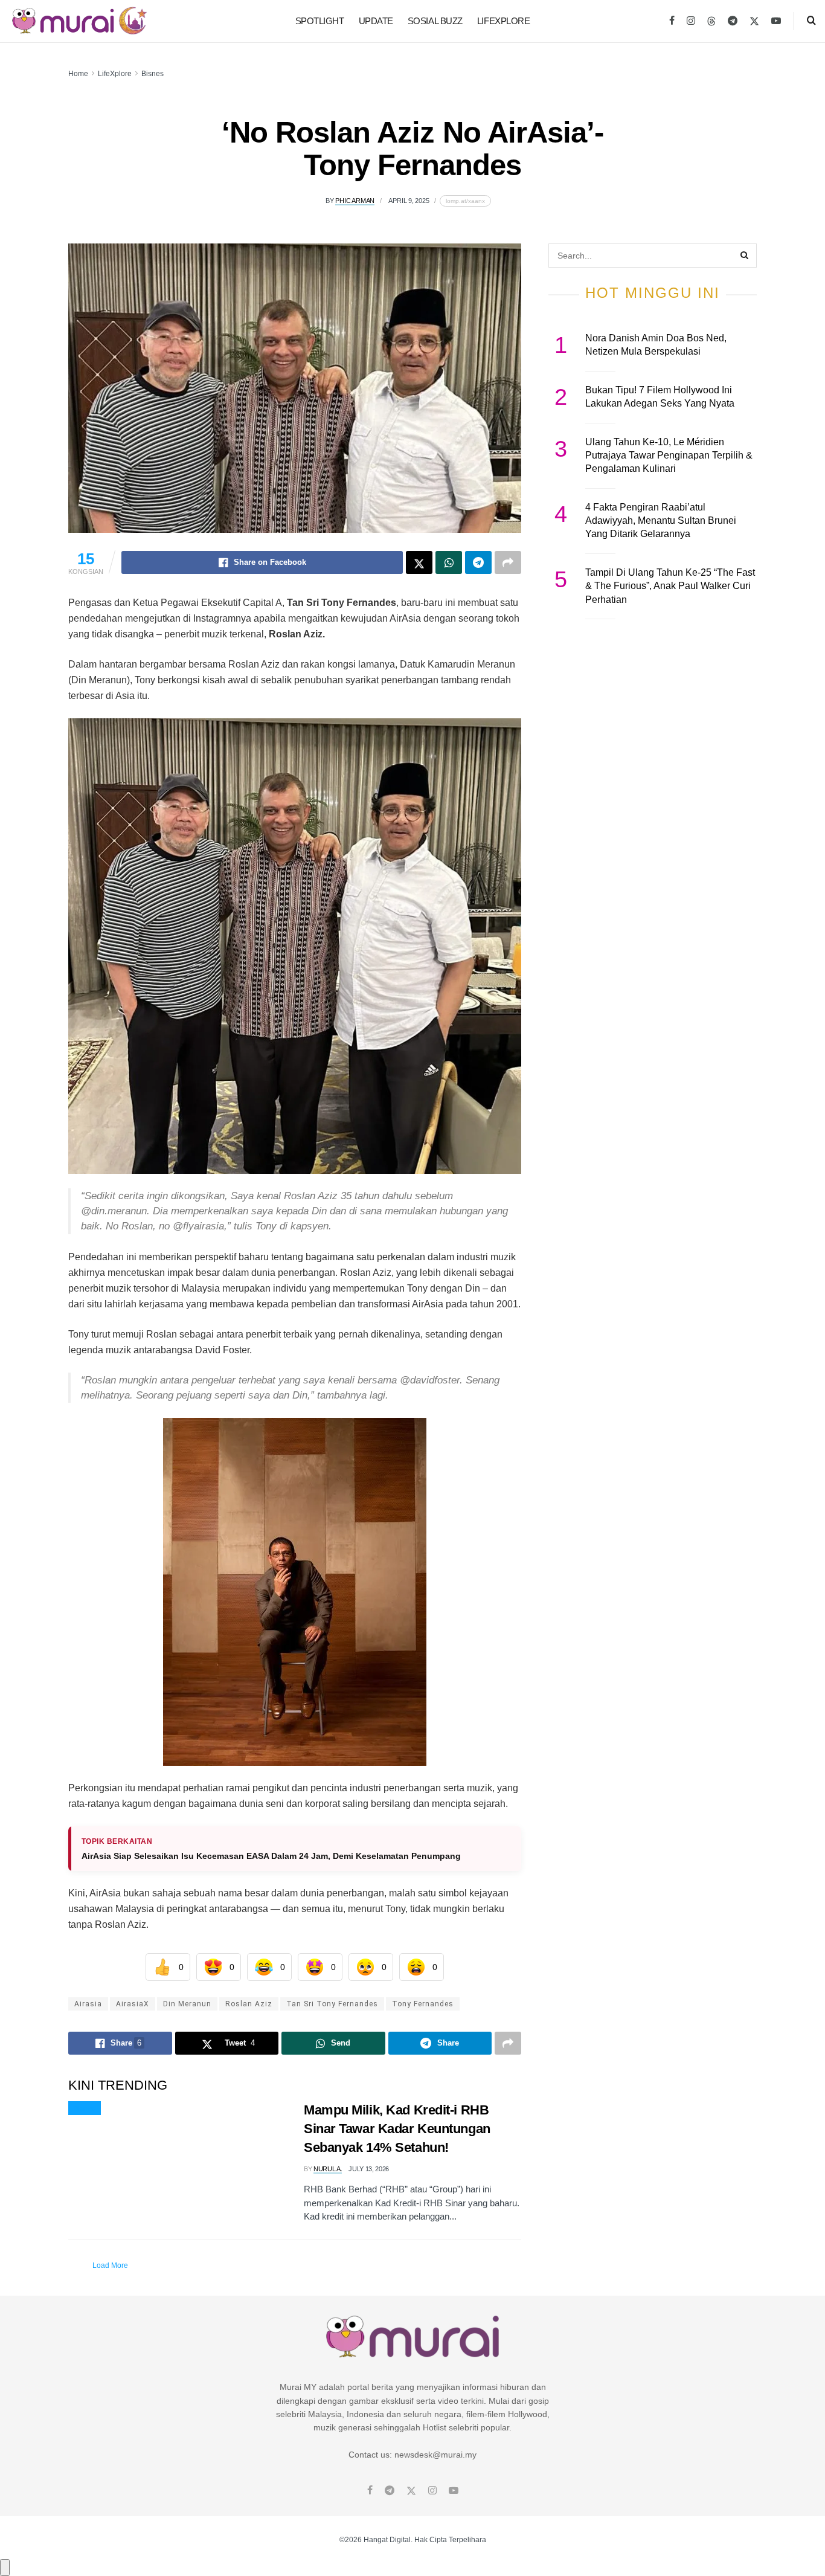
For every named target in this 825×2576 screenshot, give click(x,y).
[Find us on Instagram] (691, 21)
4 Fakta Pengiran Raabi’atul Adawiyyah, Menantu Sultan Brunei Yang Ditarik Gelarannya (661, 521)
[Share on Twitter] (419, 562)
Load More (110, 2265)
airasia (88, 2004)
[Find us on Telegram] (733, 21)
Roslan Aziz (249, 2004)
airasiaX (133, 2004)
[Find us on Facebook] (672, 21)
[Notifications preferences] (5, 2568)
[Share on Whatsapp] (449, 562)
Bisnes (152, 74)
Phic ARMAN (355, 201)
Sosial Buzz (435, 21)
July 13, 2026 (369, 2169)
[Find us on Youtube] (776, 21)
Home (78, 74)
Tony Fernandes (423, 2004)
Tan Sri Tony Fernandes (332, 2004)
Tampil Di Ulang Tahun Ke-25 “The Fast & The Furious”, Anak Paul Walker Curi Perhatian (670, 586)
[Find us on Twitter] (754, 21)
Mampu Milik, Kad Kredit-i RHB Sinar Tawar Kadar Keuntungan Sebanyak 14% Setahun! (397, 2129)
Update (376, 21)
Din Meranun (187, 2004)
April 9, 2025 (409, 201)
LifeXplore (504, 21)
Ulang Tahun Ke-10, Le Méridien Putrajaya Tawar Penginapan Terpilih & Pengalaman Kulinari (669, 456)
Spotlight (320, 21)
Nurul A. (328, 2169)
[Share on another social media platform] (508, 562)
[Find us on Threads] (711, 22)
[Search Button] (811, 21)
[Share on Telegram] (478, 562)
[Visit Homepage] (79, 21)
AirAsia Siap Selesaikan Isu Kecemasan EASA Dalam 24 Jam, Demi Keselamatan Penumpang (271, 1856)
